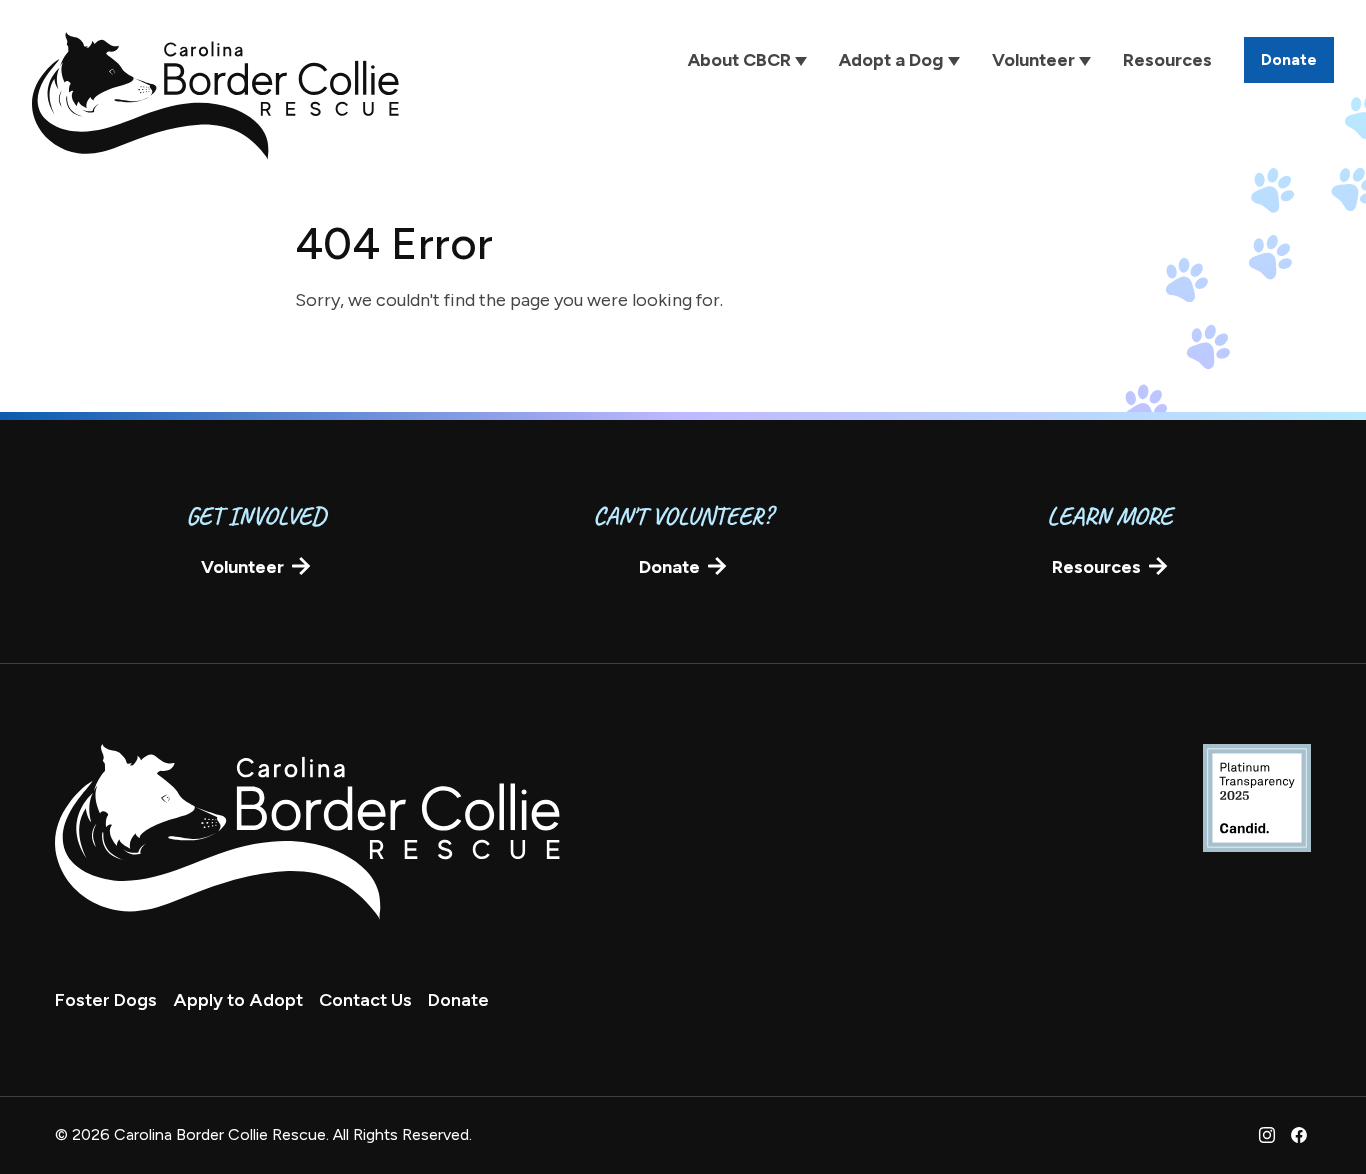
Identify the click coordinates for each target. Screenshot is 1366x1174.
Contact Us (365, 999)
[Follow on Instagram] (1267, 1135)
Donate (669, 566)
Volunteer (242, 566)
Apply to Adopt (238, 999)
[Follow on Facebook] (1299, 1135)
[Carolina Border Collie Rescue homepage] (215, 96)
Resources (1096, 566)
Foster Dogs (106, 999)
